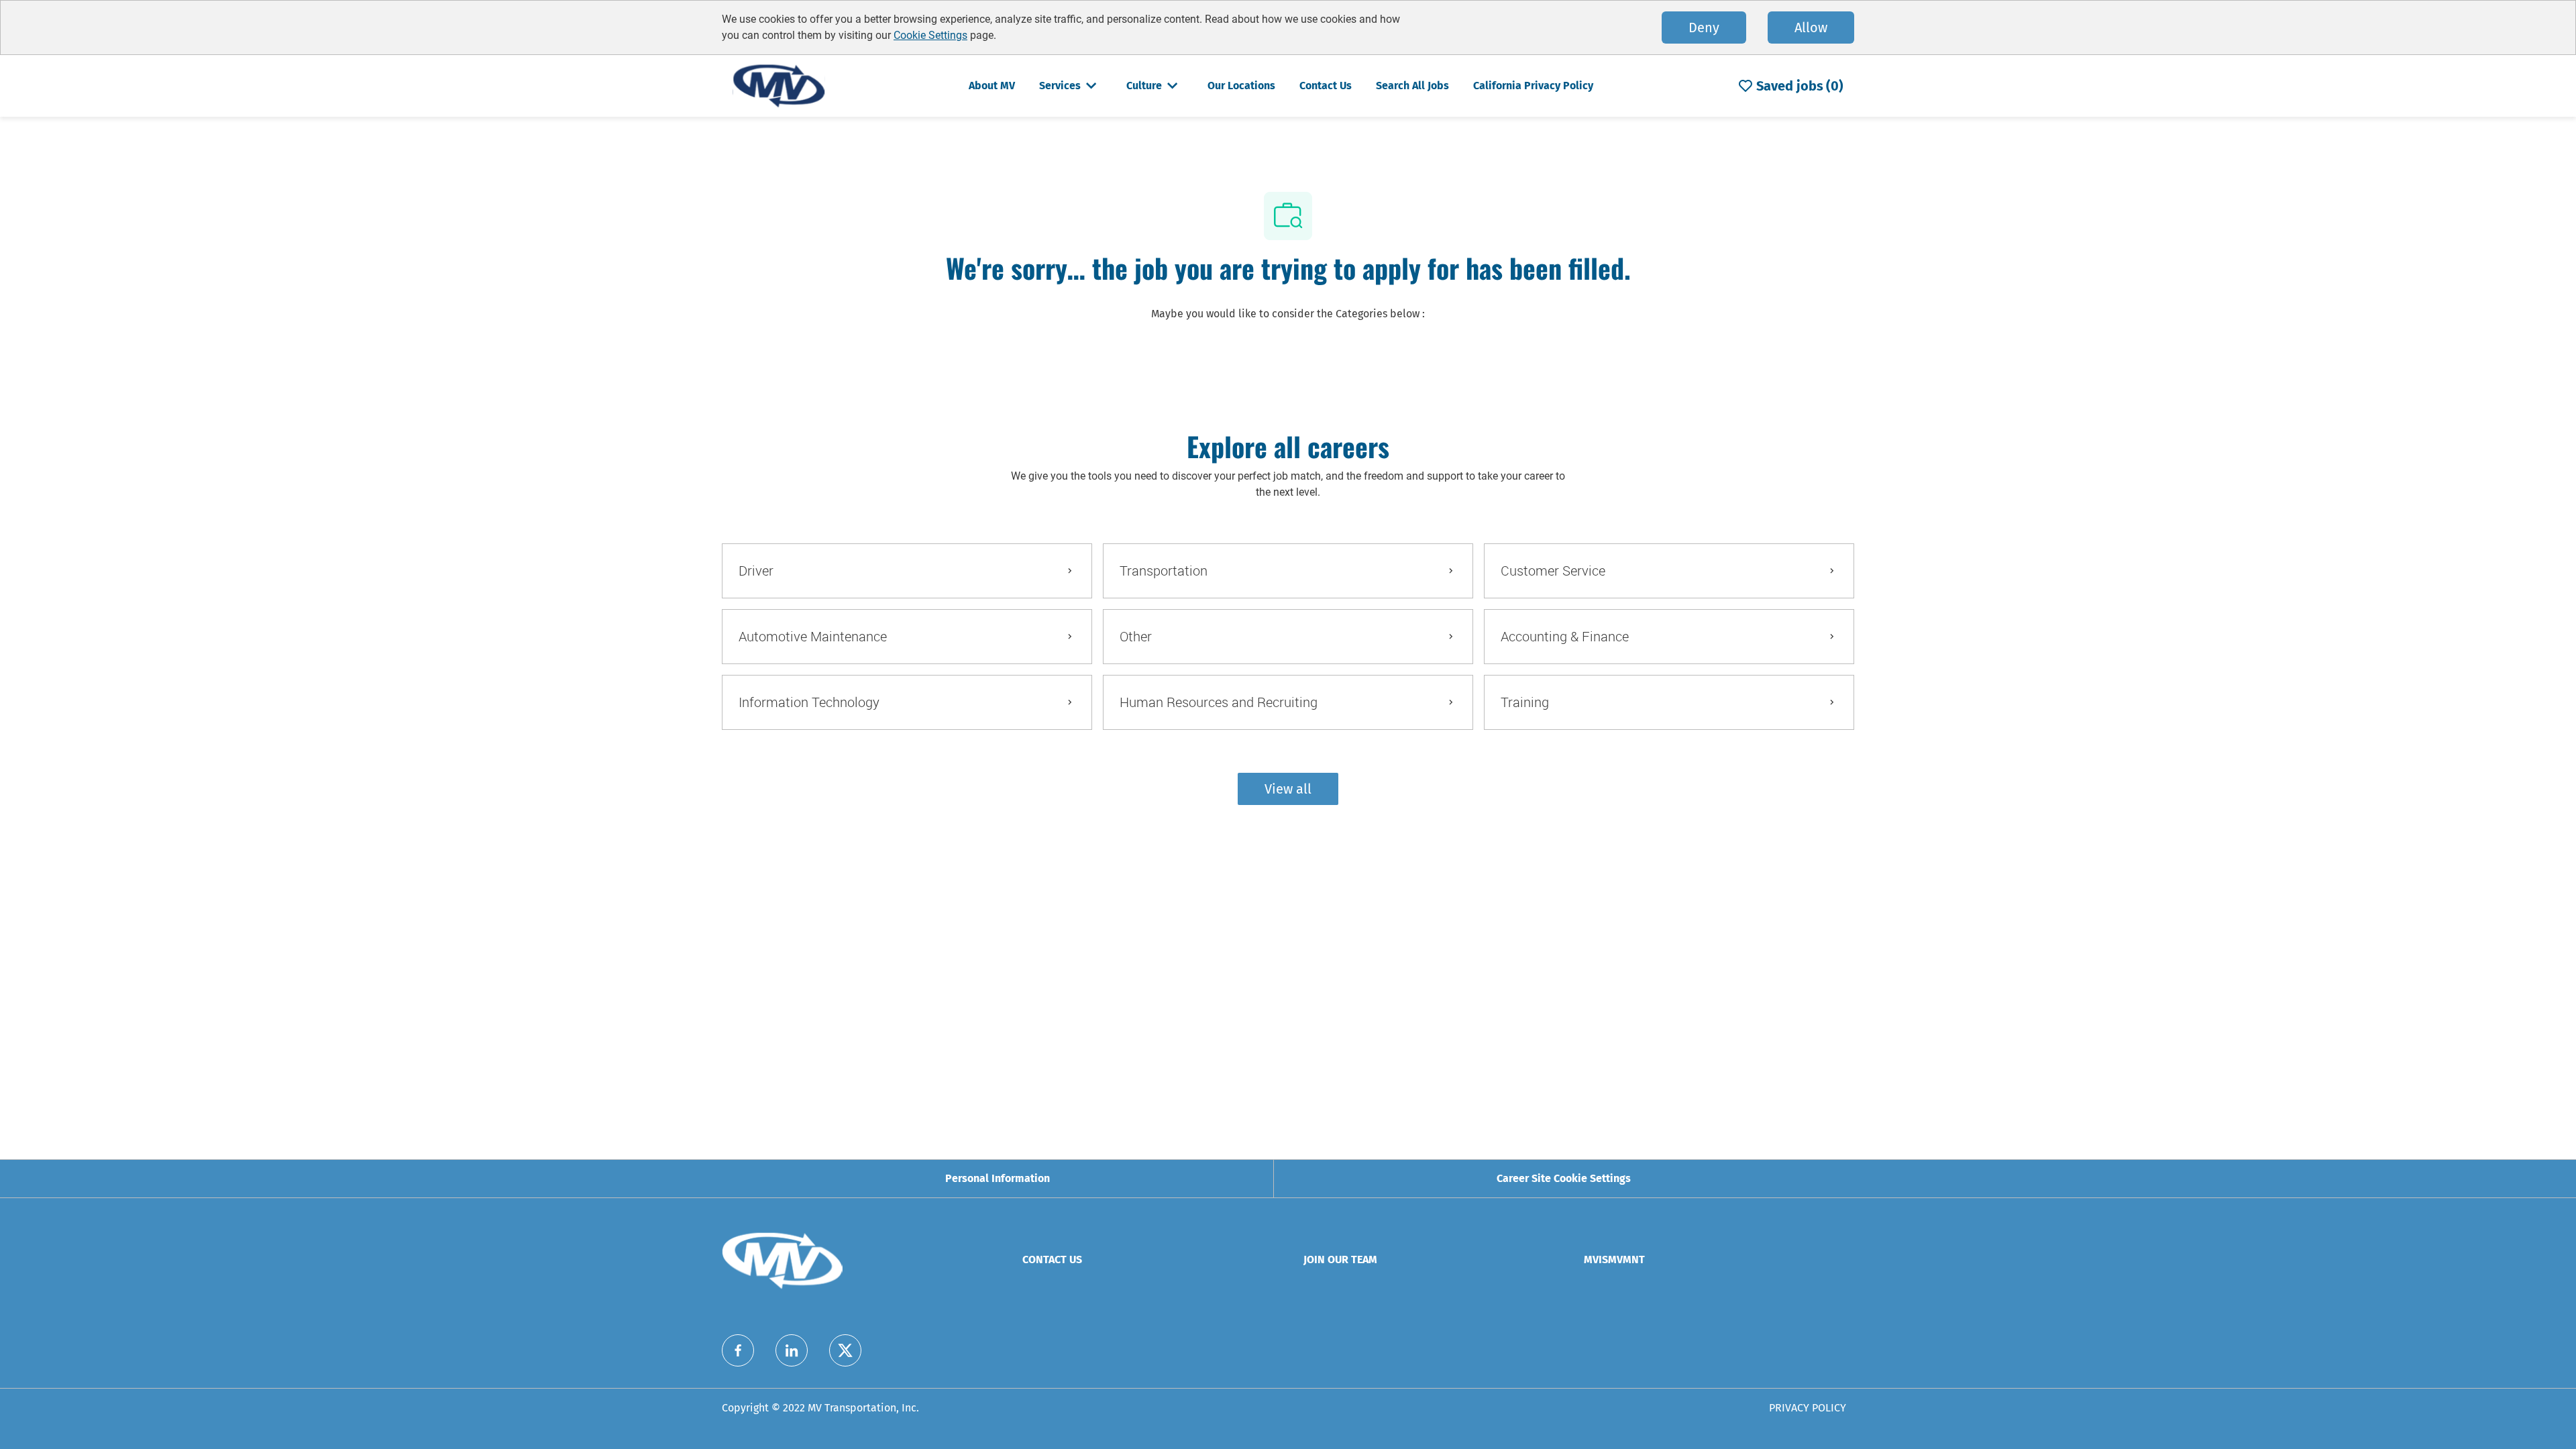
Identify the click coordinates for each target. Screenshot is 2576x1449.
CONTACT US (1052, 1259)
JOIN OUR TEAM (1340, 1259)
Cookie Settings (930, 35)
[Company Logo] (779, 85)
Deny (1704, 28)
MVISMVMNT (1614, 1259)
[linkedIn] (792, 1350)
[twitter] (845, 1350)
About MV (992, 86)
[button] (1288, 789)
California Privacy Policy (1533, 86)
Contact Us (1326, 86)
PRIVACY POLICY (1808, 1408)
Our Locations (1241, 86)
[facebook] (738, 1350)
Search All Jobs (1412, 86)
